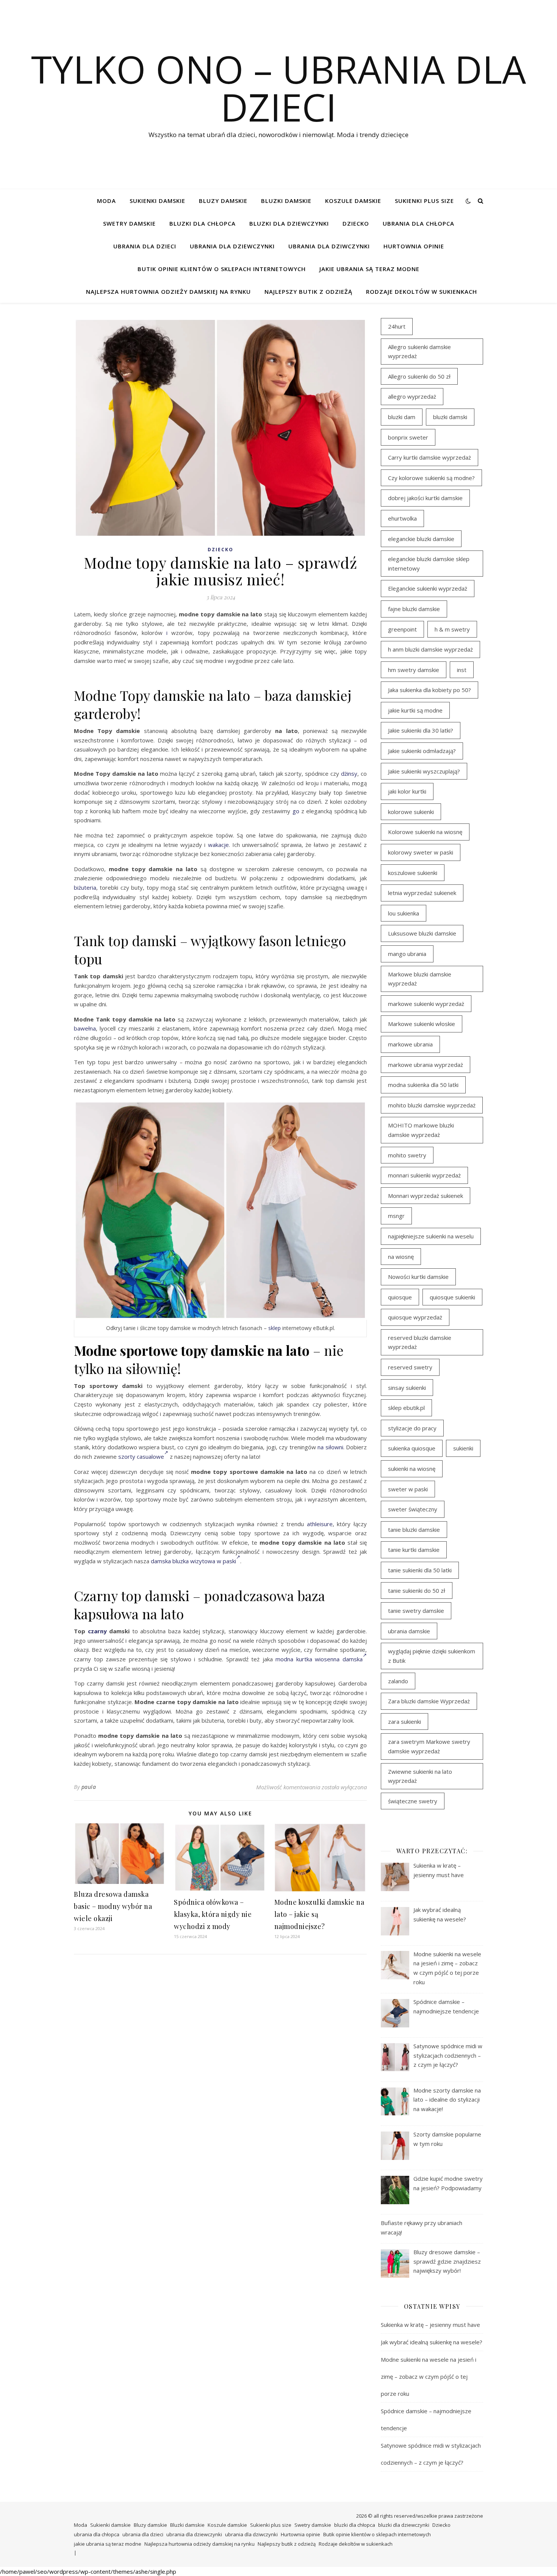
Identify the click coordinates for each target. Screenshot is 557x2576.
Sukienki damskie (157, 201)
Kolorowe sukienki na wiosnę (425, 832)
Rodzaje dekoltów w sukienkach (422, 292)
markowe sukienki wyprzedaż (426, 1004)
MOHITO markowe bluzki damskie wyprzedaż (421, 1130)
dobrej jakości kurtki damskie (425, 498)
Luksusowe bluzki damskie (422, 933)
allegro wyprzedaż (412, 396)
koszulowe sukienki (413, 873)
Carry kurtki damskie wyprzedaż (429, 457)
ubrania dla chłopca (419, 223)
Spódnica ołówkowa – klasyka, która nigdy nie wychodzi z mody (213, 1914)
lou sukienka (404, 913)
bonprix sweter (408, 437)
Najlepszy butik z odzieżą (308, 292)
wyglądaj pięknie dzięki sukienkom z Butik (432, 1656)
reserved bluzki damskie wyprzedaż (420, 1342)
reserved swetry (410, 1367)
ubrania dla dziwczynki (329, 246)
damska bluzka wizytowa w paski (193, 1561)
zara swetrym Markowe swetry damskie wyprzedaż (429, 1746)
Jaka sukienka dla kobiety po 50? (429, 690)
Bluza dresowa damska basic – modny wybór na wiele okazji (113, 1906)
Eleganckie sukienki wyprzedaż (428, 588)
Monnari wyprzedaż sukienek (426, 1196)
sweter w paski (408, 1489)
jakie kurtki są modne (415, 710)
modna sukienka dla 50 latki (423, 1085)
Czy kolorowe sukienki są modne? (431, 478)
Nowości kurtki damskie (418, 1277)
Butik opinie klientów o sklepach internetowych (222, 269)
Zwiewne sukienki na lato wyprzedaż (420, 1776)
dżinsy (349, 773)
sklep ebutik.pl (406, 1408)
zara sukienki (404, 1721)
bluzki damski (450, 417)
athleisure (320, 1524)
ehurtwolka (402, 518)
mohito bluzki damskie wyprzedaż (432, 1105)
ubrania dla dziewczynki (232, 246)
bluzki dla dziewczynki (289, 223)
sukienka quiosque (412, 1448)
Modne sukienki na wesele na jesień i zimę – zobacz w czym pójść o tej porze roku (429, 2376)
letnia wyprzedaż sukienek (422, 893)
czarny (97, 1631)
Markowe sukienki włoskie (422, 1024)
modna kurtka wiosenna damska (319, 1659)
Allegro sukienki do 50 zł (419, 376)
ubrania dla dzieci (145, 246)
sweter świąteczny (413, 1509)
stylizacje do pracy (412, 1428)
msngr (396, 1216)
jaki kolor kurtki (407, 791)
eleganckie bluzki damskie (421, 539)
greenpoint (402, 629)
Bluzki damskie (286, 201)
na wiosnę (401, 1257)
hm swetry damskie (414, 670)
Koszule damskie (353, 201)
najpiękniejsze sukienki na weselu (431, 1236)
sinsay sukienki (407, 1388)
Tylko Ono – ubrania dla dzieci (278, 88)
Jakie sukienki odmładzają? (422, 751)
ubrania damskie (409, 1631)
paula (89, 1787)
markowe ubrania (410, 1044)
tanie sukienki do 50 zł (417, 1591)
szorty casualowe (141, 1456)
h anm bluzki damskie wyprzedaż (430, 649)
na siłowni (330, 1447)
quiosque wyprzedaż (415, 1317)
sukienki (463, 1448)
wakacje (218, 845)
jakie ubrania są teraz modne (369, 269)
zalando (398, 1681)
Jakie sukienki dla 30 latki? (421, 730)
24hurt (397, 326)
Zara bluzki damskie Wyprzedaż (429, 1701)
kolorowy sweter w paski (421, 852)
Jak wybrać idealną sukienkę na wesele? (432, 2342)
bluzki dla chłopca (203, 223)
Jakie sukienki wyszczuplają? (424, 771)
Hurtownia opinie (414, 246)
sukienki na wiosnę (412, 1469)
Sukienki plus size (424, 201)
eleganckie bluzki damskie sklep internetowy (429, 564)
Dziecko (356, 223)
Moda (106, 201)
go (296, 811)
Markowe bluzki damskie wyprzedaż (420, 979)
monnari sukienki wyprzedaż (424, 1175)
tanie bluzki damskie (414, 1530)
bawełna (85, 1028)
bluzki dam (402, 417)
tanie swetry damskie (416, 1611)
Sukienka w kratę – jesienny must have (430, 2325)
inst (462, 670)
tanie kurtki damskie (414, 1550)
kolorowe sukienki (411, 812)
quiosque (400, 1297)
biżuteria (85, 887)
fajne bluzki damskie (414, 609)
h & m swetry (452, 629)
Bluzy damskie (223, 201)
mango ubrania (407, 954)
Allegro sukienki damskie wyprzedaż (419, 352)
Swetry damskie (129, 223)
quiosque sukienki (452, 1297)
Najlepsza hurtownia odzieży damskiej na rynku (168, 292)
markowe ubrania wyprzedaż (426, 1065)
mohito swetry (407, 1155)
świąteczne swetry (413, 1801)
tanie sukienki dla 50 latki (420, 1570)
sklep (275, 1328)
